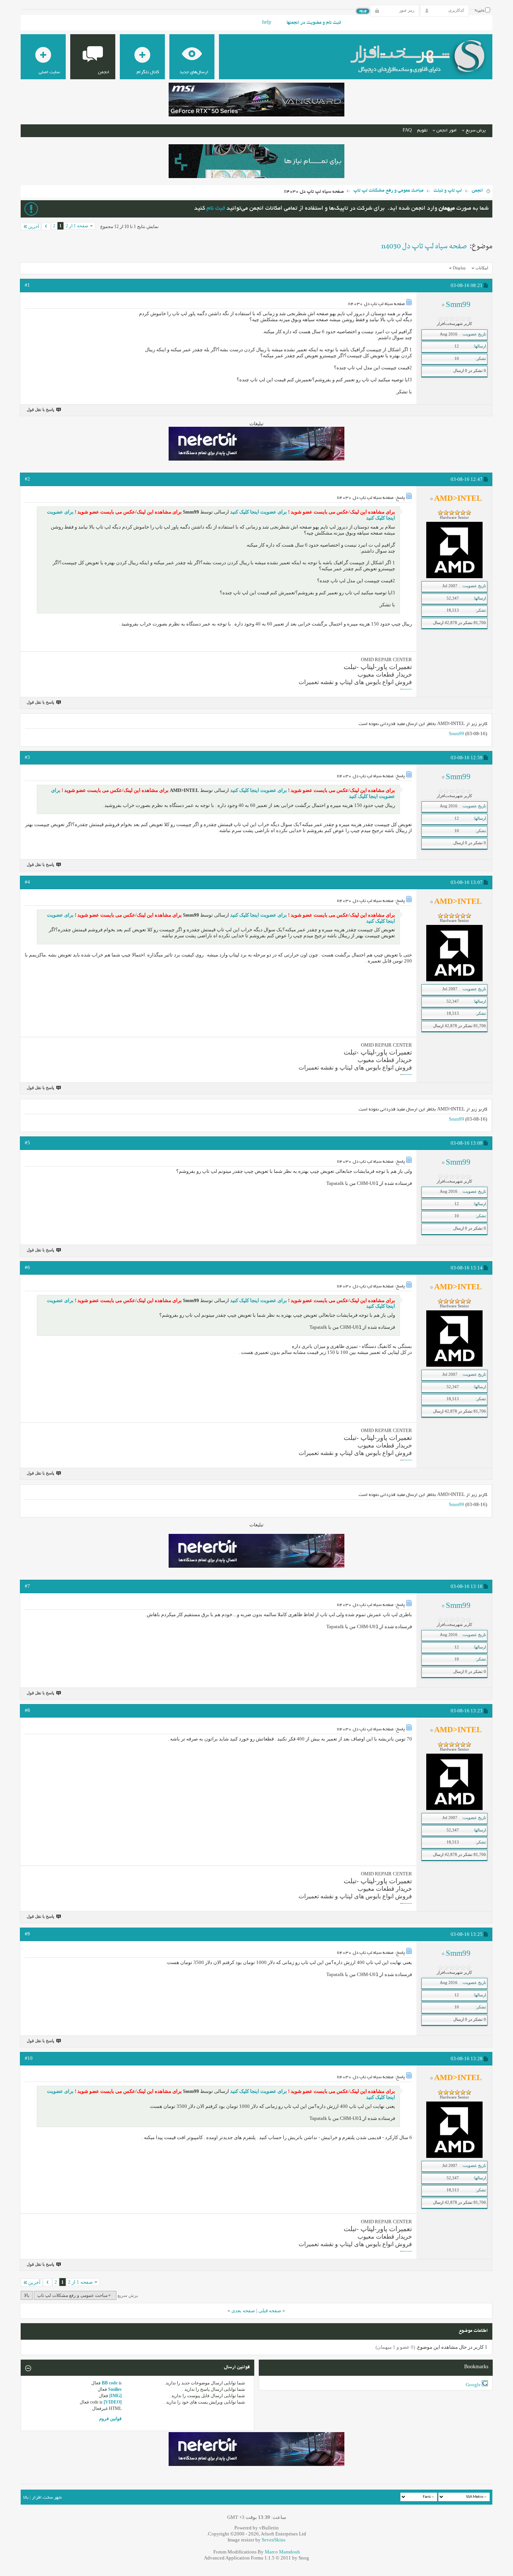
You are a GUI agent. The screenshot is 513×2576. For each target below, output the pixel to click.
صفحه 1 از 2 (77, 226)
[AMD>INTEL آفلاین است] (454, 577)
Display (459, 268)
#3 (27, 757)
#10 (29, 2058)
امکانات (482, 268)
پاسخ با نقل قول (40, 409)
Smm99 (456, 734)
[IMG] (115, 2396)
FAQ (407, 131)
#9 (27, 1934)
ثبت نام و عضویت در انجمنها (314, 23)
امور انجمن (447, 131)
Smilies (115, 2389)
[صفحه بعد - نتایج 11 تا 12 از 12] (46, 227)
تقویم (422, 131)
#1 (27, 285)
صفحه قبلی (270, 2311)
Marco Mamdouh (282, 2552)
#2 (27, 479)
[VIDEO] (113, 2402)
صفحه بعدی (243, 2311)
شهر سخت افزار (47, 2498)
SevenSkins (274, 2540)
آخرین (34, 227)
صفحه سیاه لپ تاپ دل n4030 (424, 246)
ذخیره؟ (480, 11)
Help (267, 23)
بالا (27, 2295)
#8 (27, 1710)
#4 (27, 882)
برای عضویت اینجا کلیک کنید (258, 512)
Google (473, 2385)
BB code (110, 2383)
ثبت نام (216, 209)
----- (408, 689)
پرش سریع (476, 131)
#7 (27, 1586)
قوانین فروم (110, 2419)
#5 (27, 1143)
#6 (27, 1267)
